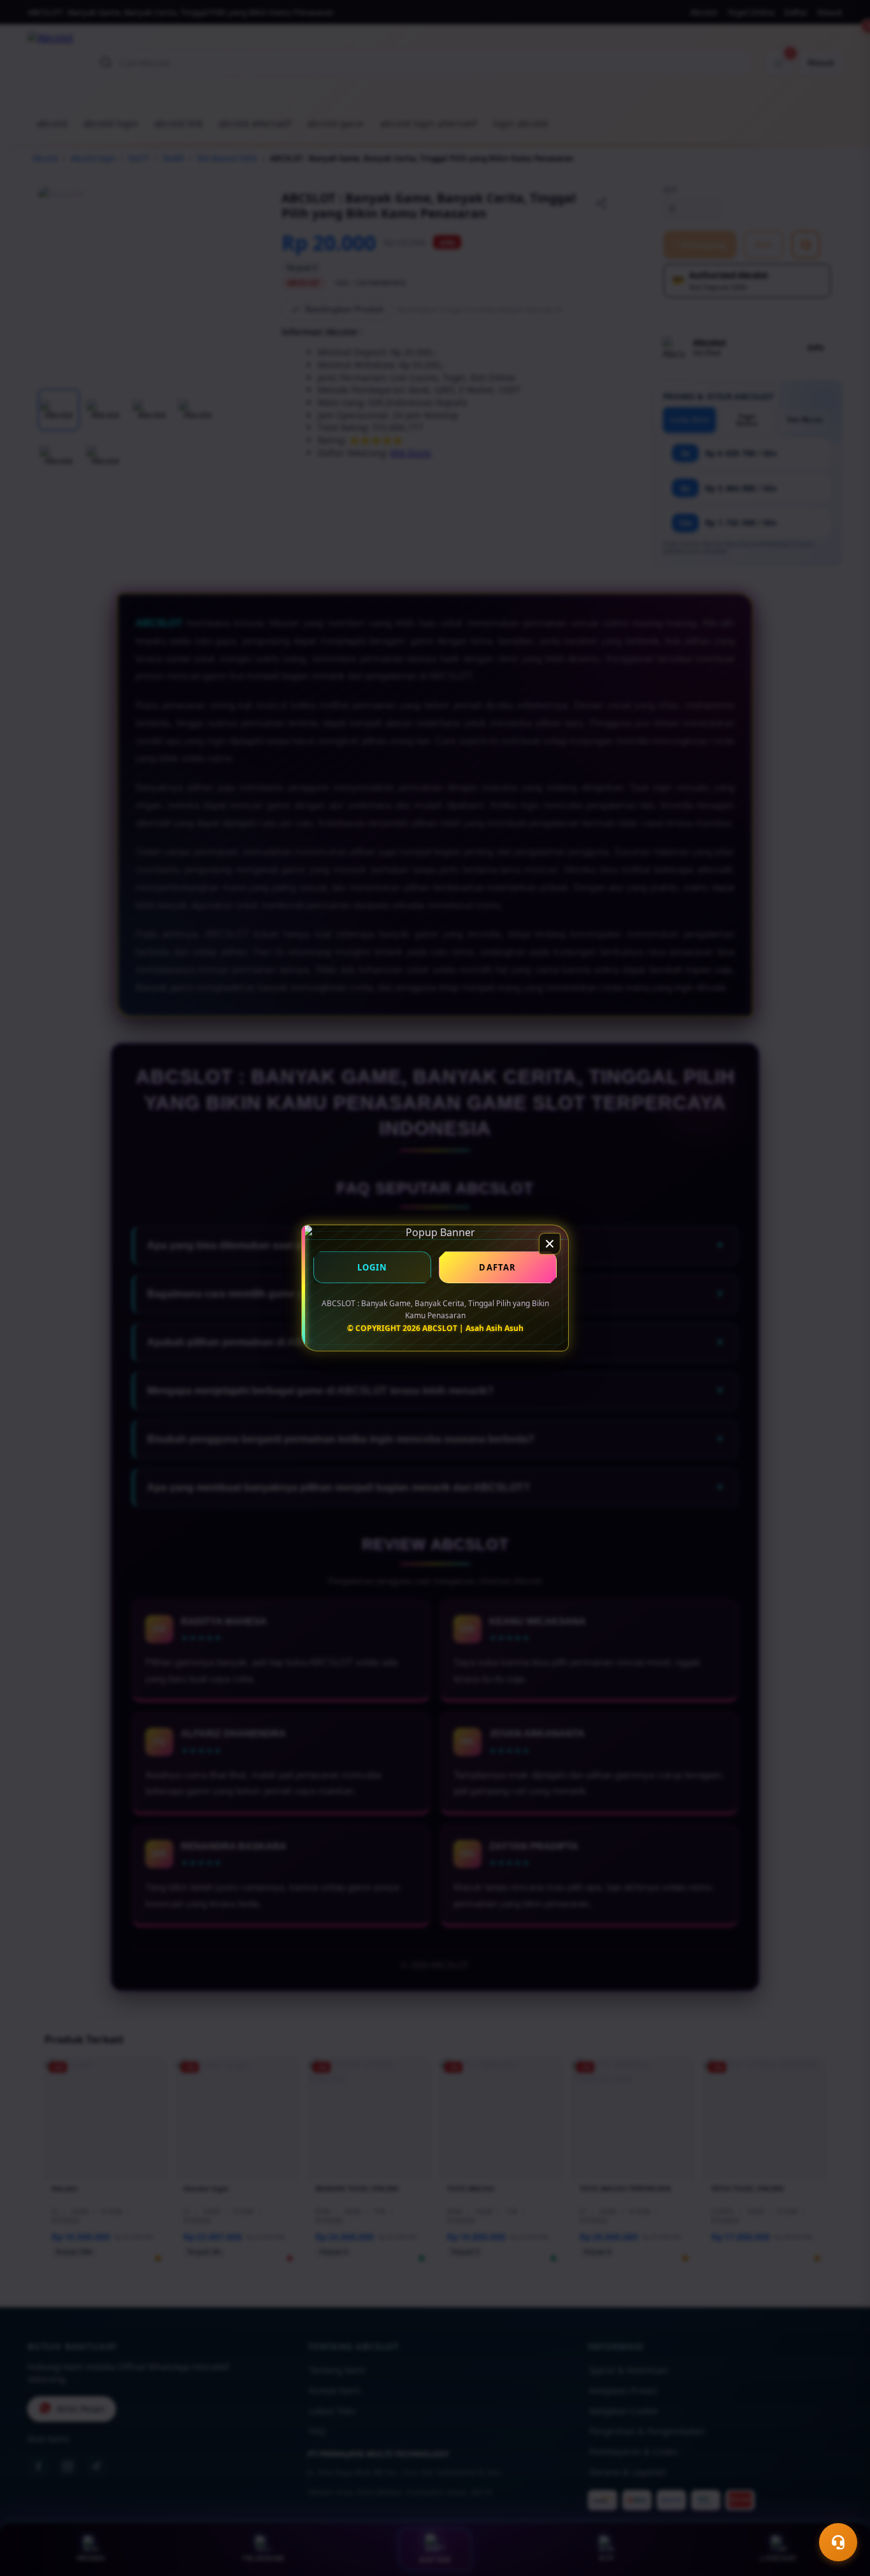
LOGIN (373, 1267)
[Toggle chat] (838, 2542)
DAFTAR (497, 1267)
